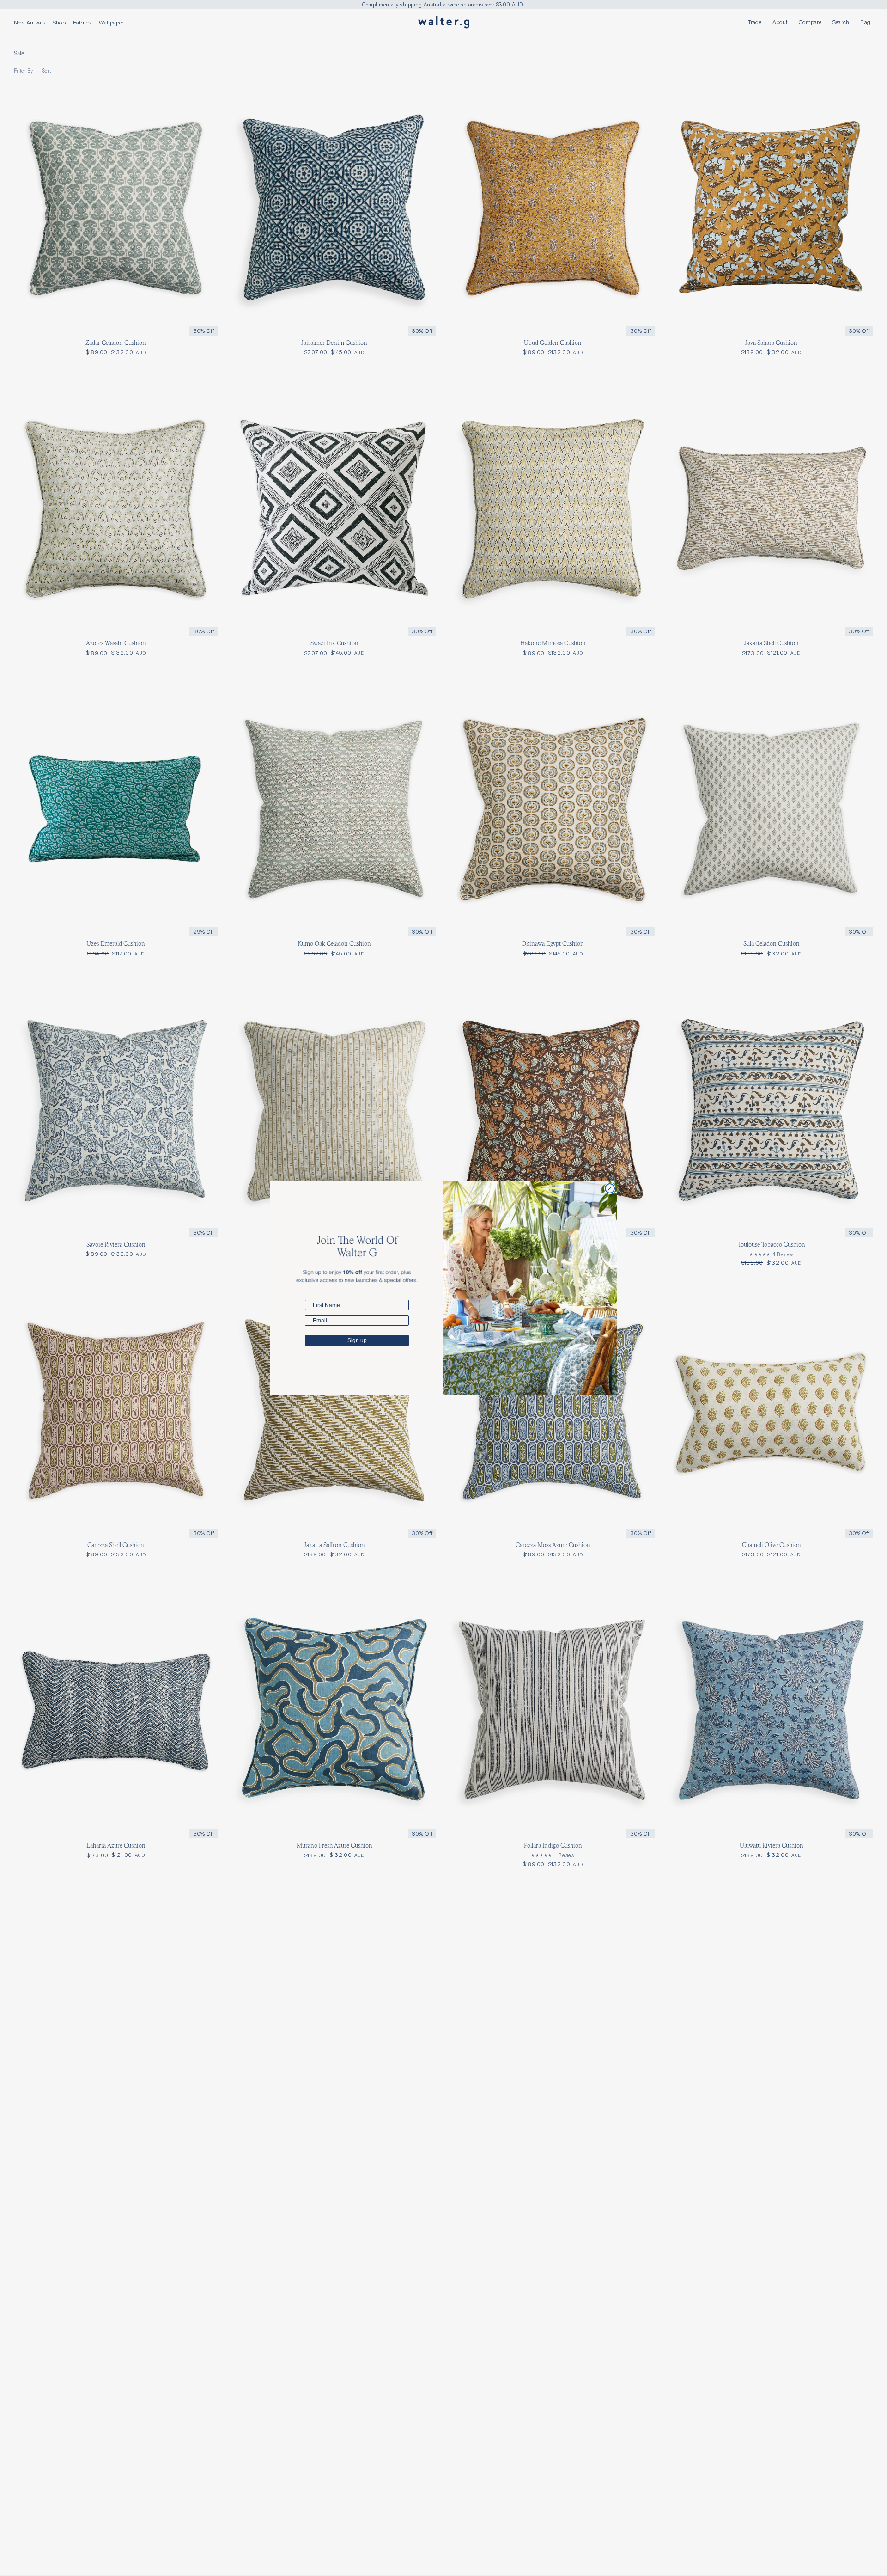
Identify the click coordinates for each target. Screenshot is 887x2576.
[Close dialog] (610, 1188)
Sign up (357, 1340)
